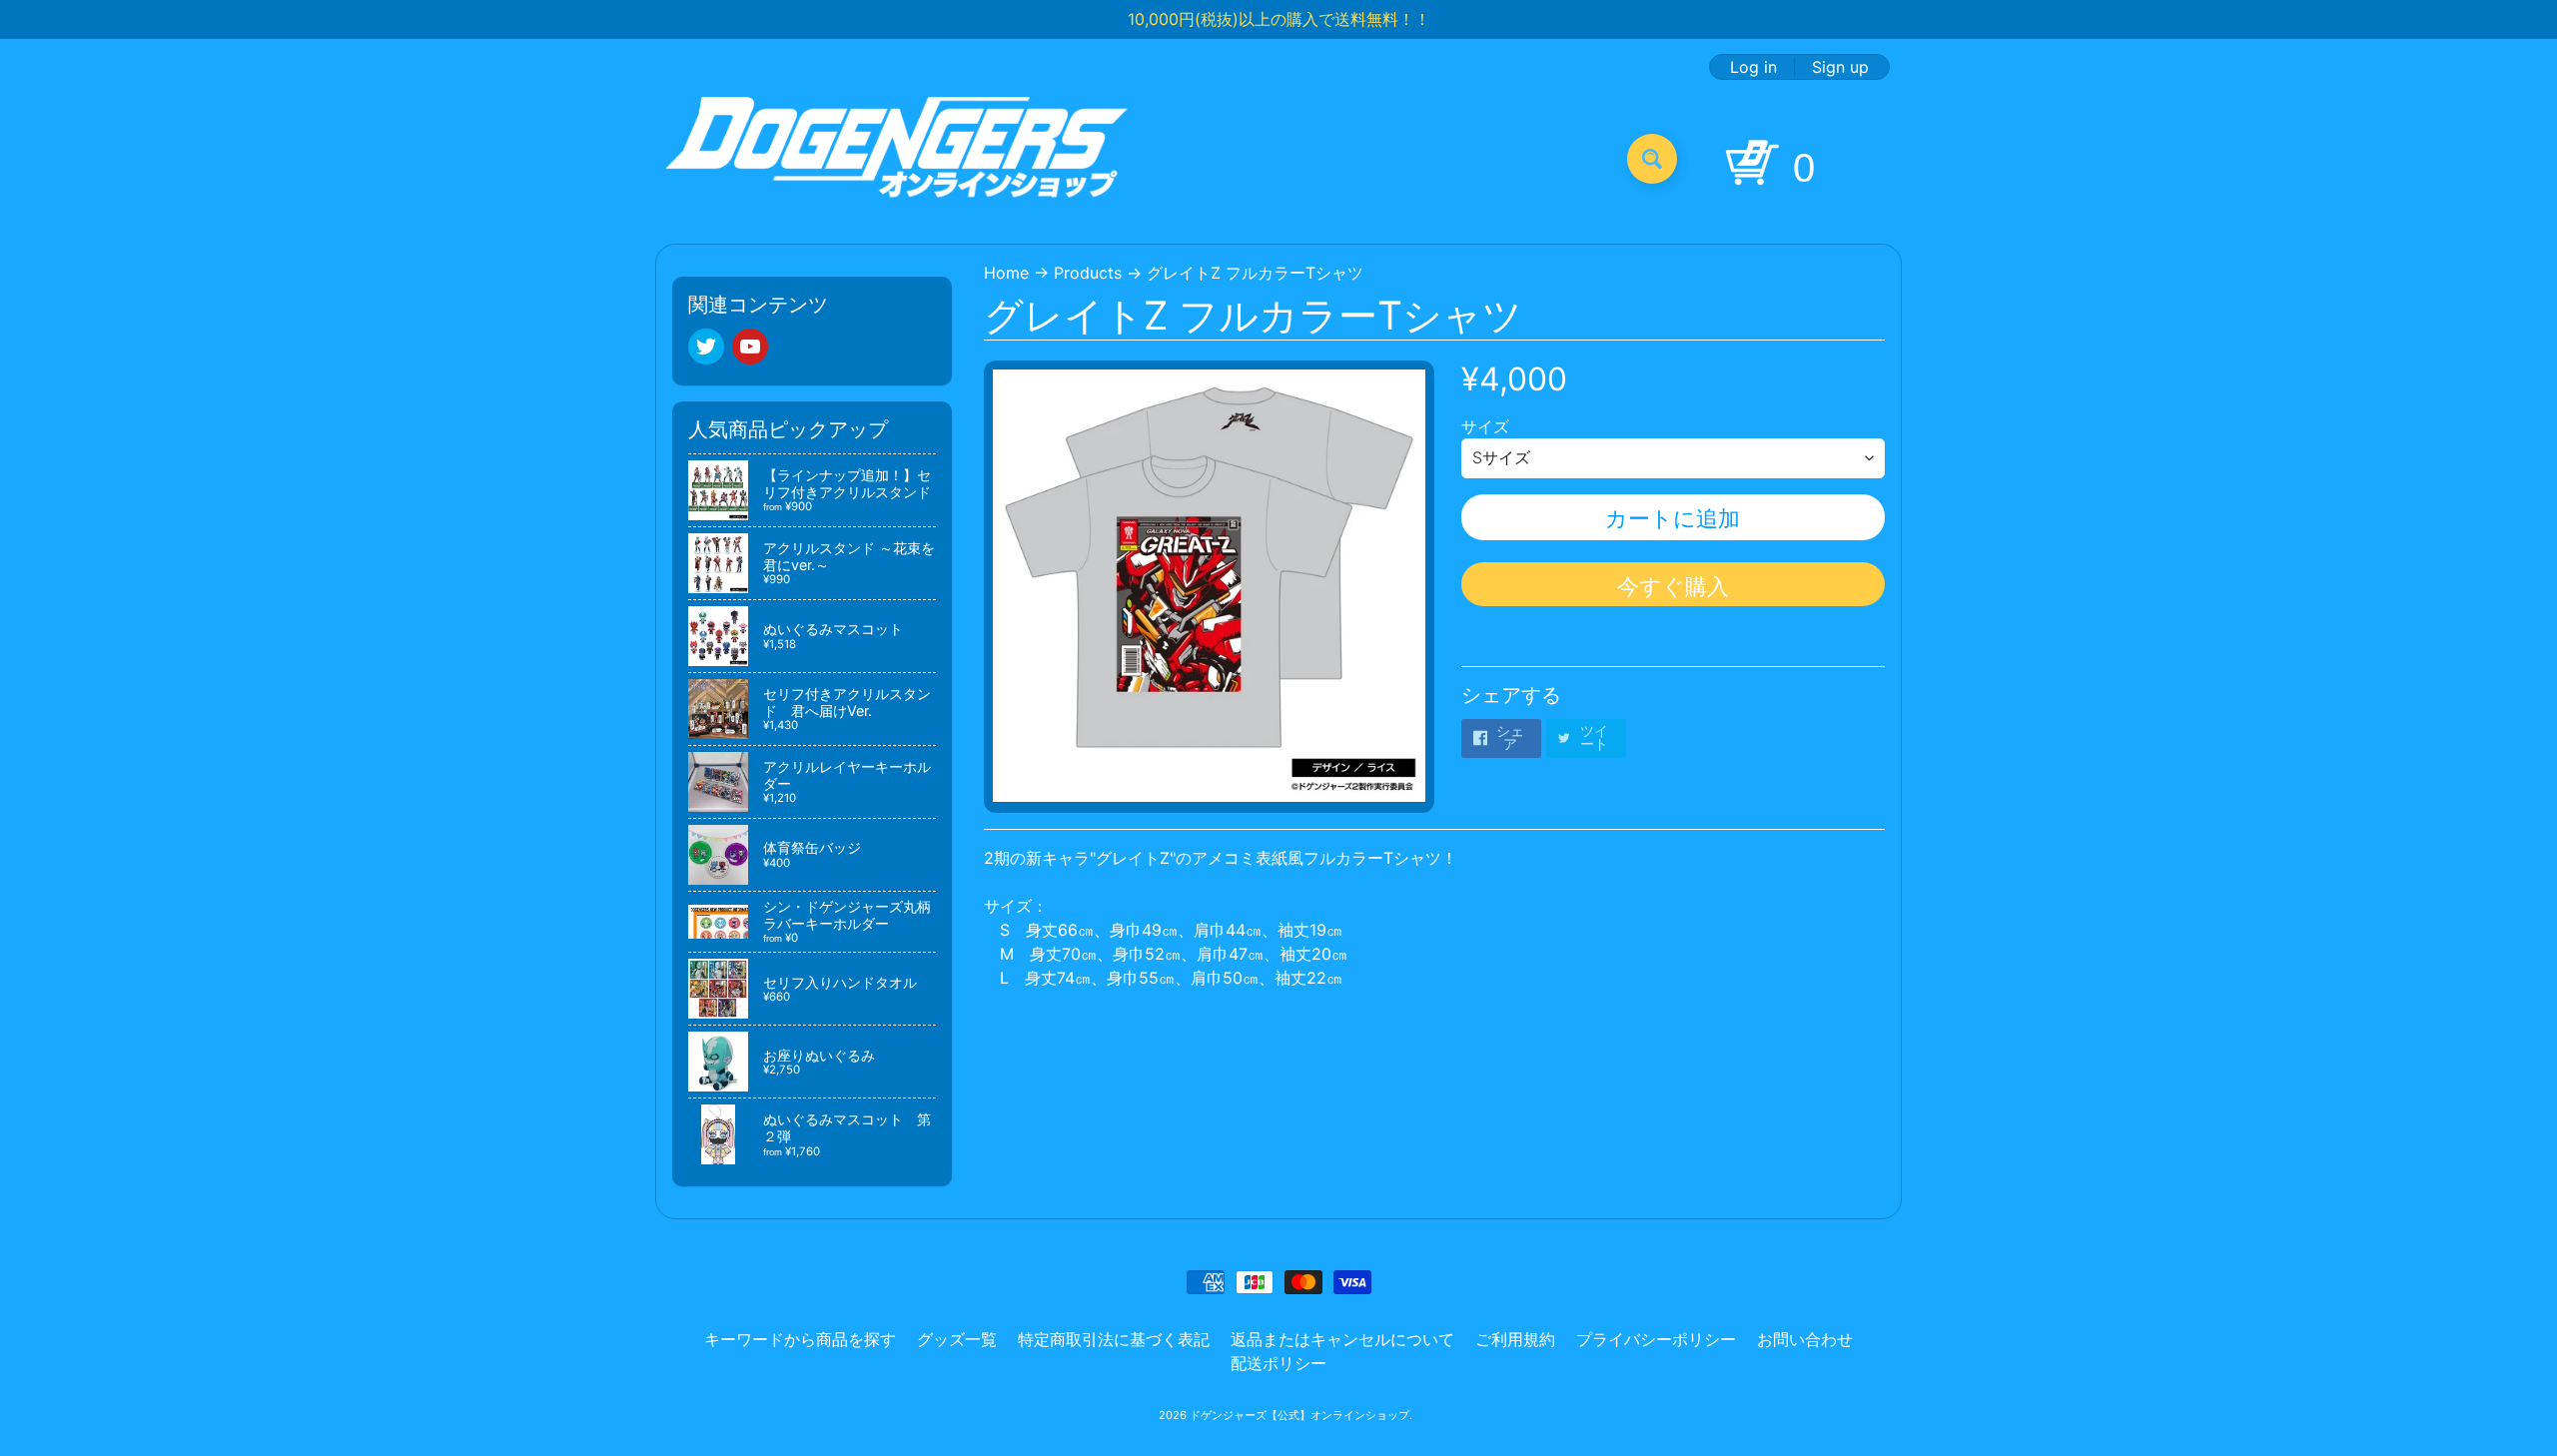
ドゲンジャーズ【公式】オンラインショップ (1299, 1415)
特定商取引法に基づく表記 (1114, 1339)
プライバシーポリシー (1656, 1339)
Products (1088, 273)
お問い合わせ (1805, 1339)
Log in (1753, 67)
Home (1006, 273)
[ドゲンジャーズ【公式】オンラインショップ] (897, 158)
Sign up (1840, 67)
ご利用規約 (1515, 1339)
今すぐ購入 (1673, 586)
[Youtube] (750, 347)
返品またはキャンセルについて (1342, 1339)
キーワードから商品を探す (800, 1339)
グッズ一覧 (957, 1339)
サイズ (1485, 426)
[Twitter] (706, 347)
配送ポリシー (1278, 1363)
